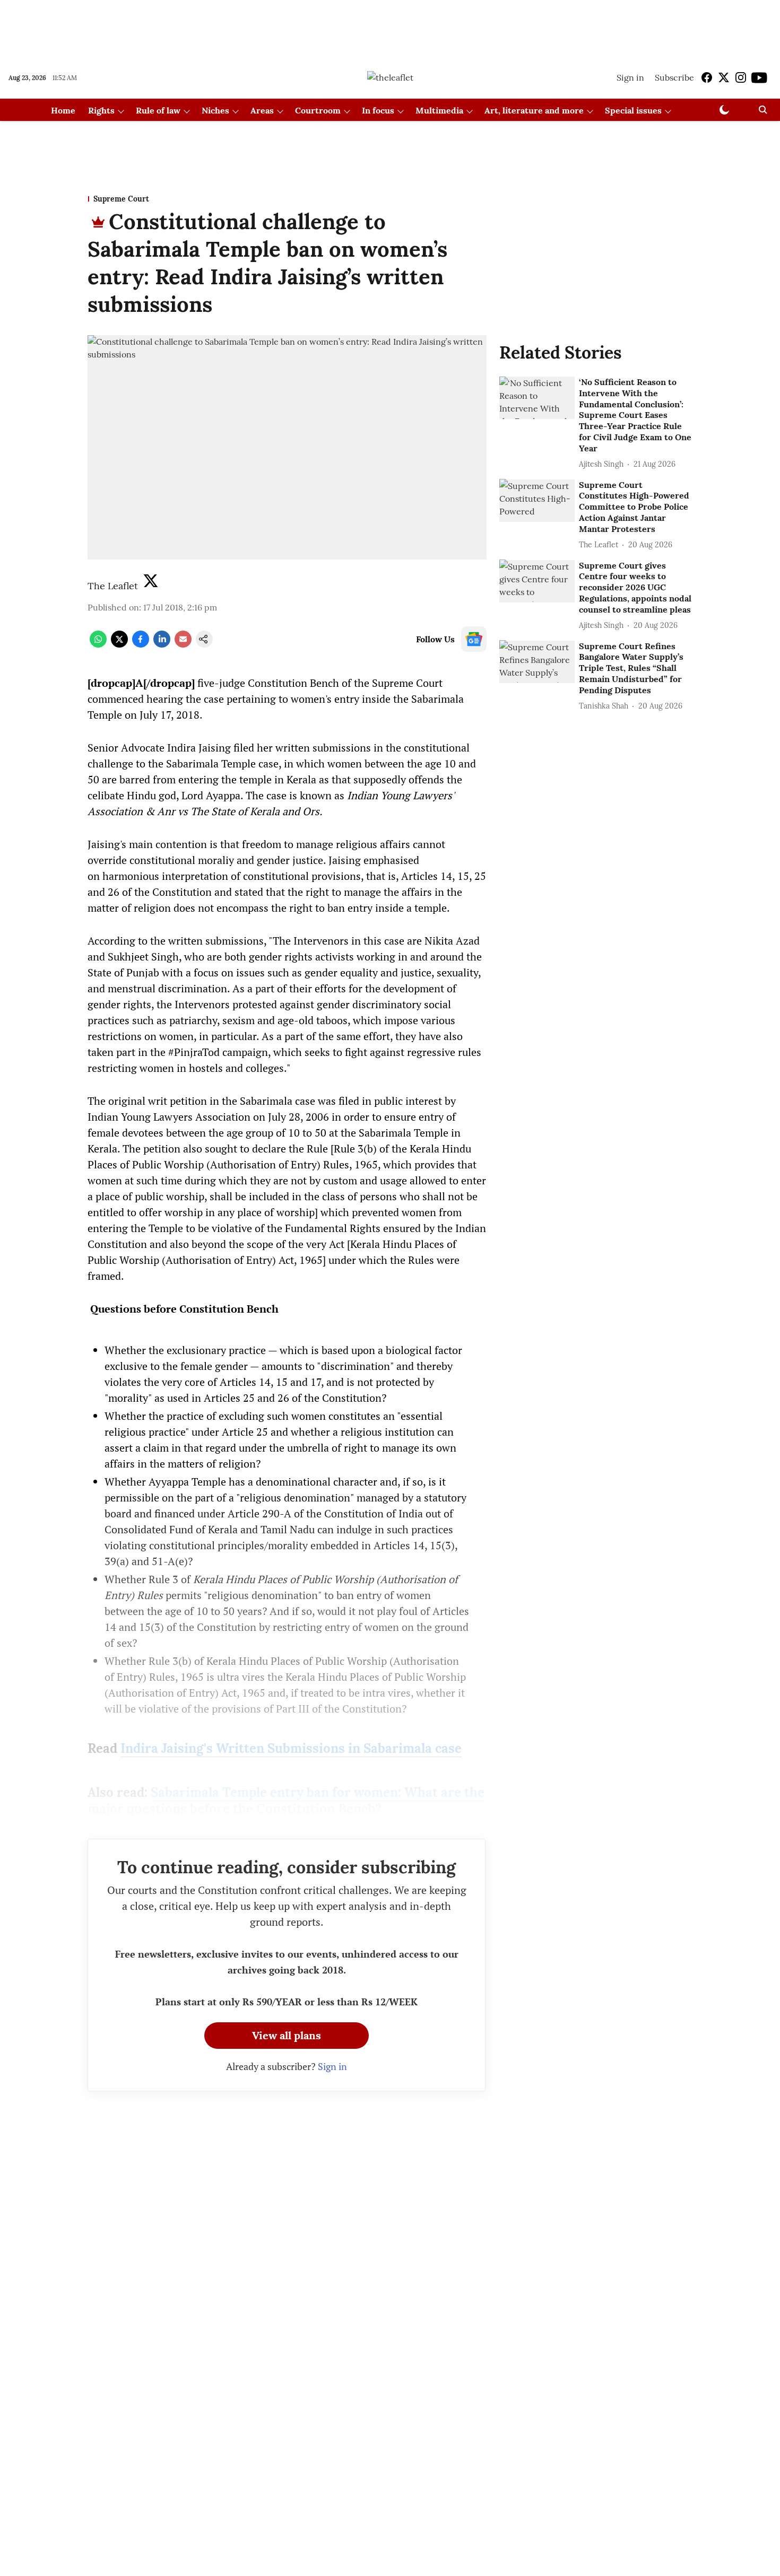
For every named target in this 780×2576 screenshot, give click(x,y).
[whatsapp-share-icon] (98, 644)
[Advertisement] (390, 28)
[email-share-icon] (183, 644)
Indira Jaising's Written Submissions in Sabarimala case (291, 1748)
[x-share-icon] (119, 644)
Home (63, 110)
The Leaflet (113, 586)
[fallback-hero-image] (537, 398)
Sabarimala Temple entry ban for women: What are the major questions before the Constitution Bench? (286, 1801)
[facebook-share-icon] (141, 644)
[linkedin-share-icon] (162, 644)
